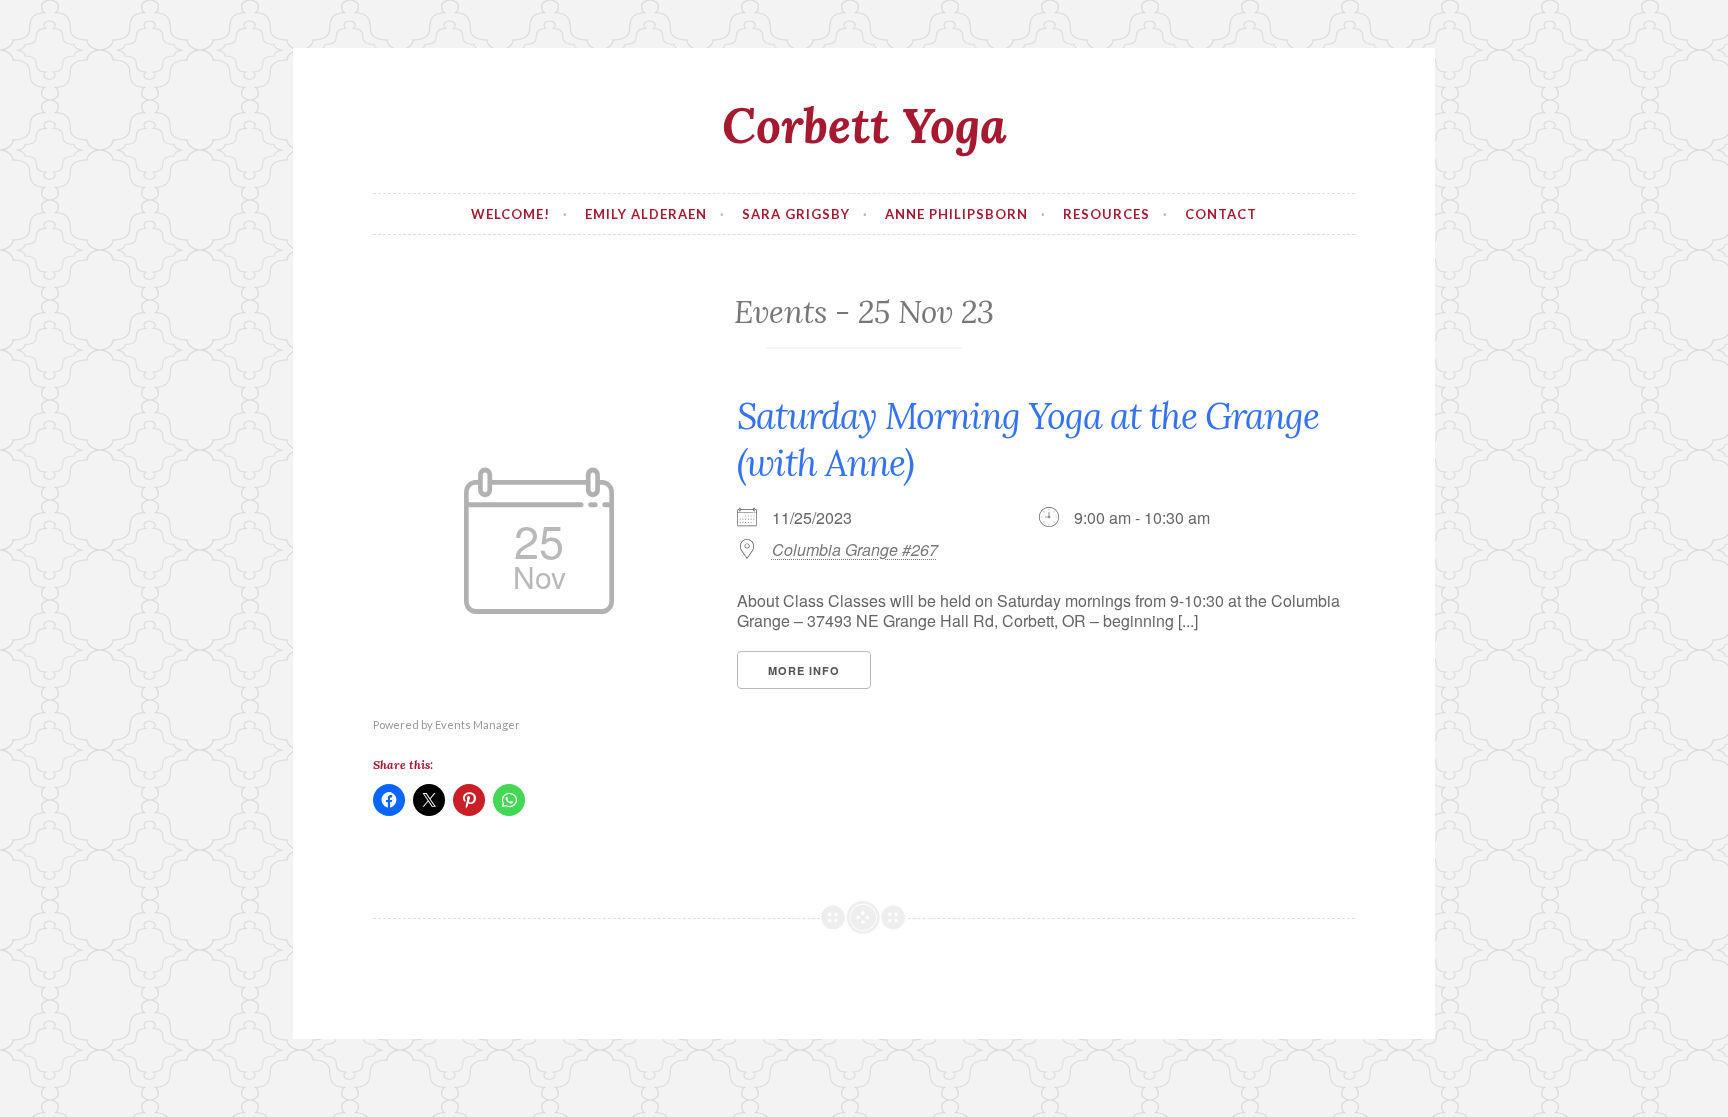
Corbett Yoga (864, 125)
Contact (1221, 214)
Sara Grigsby (796, 214)
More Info (804, 670)
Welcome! (510, 214)
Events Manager (477, 724)
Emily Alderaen (646, 214)
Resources (1106, 214)
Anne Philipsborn (956, 214)
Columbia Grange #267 (855, 550)
